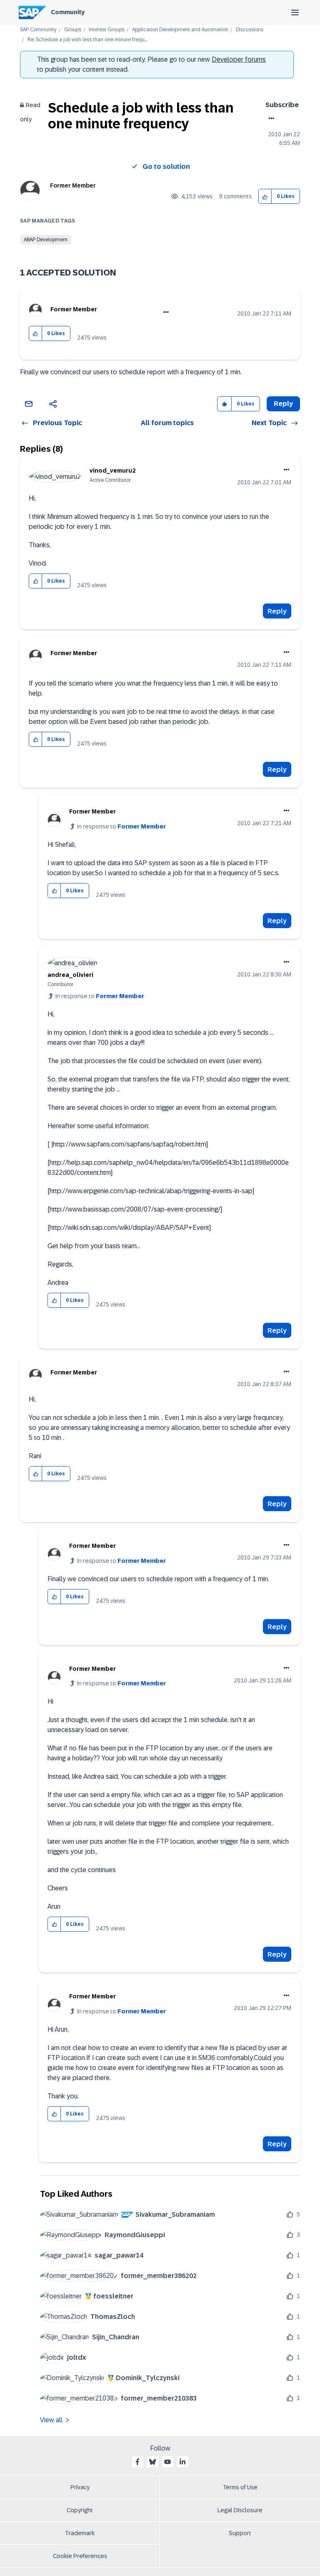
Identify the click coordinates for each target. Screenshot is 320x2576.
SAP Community (38, 30)
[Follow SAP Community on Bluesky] (152, 2462)
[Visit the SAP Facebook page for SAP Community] (137, 2462)
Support (240, 2533)
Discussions (250, 30)
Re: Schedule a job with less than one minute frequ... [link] (87, 40)
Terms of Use (240, 2487)
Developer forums (239, 59)
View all (51, 2420)
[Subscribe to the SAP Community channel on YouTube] (167, 2462)
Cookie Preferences (80, 2556)
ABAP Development (46, 240)
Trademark (80, 2533)
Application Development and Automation (180, 30)
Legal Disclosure (240, 2510)
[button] (265, 197)
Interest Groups (107, 30)
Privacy (80, 2487)
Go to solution (166, 166)
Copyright (80, 2510)
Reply (277, 611)
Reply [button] (283, 404)
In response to (121, 826)
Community (68, 12)
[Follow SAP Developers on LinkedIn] (182, 2462)
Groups (73, 30)
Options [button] (270, 118)
